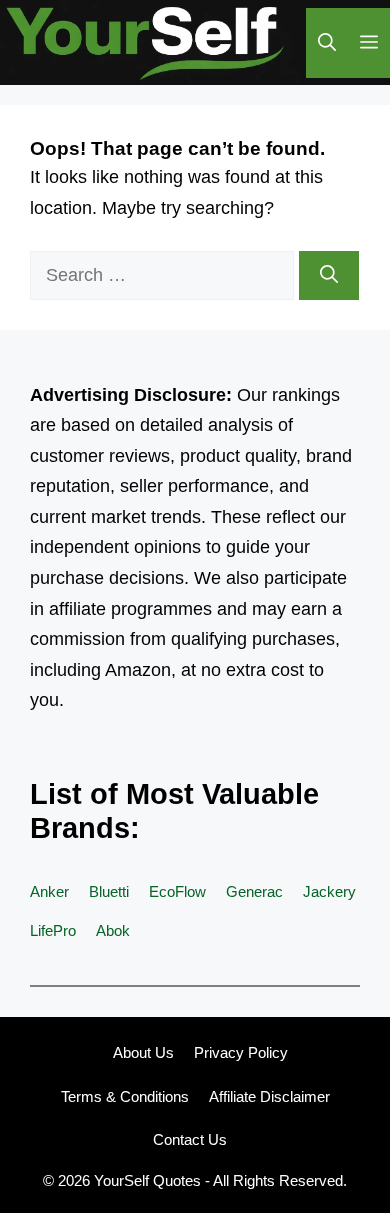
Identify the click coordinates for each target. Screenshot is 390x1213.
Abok (113, 930)
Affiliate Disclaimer (269, 1096)
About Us (143, 1052)
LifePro (53, 930)
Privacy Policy (241, 1052)
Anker (49, 891)
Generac (254, 891)
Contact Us (190, 1139)
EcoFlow (177, 891)
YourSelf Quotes (147, 1180)
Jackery (329, 891)
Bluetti (109, 891)
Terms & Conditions (125, 1096)
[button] (327, 43)
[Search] (329, 275)
